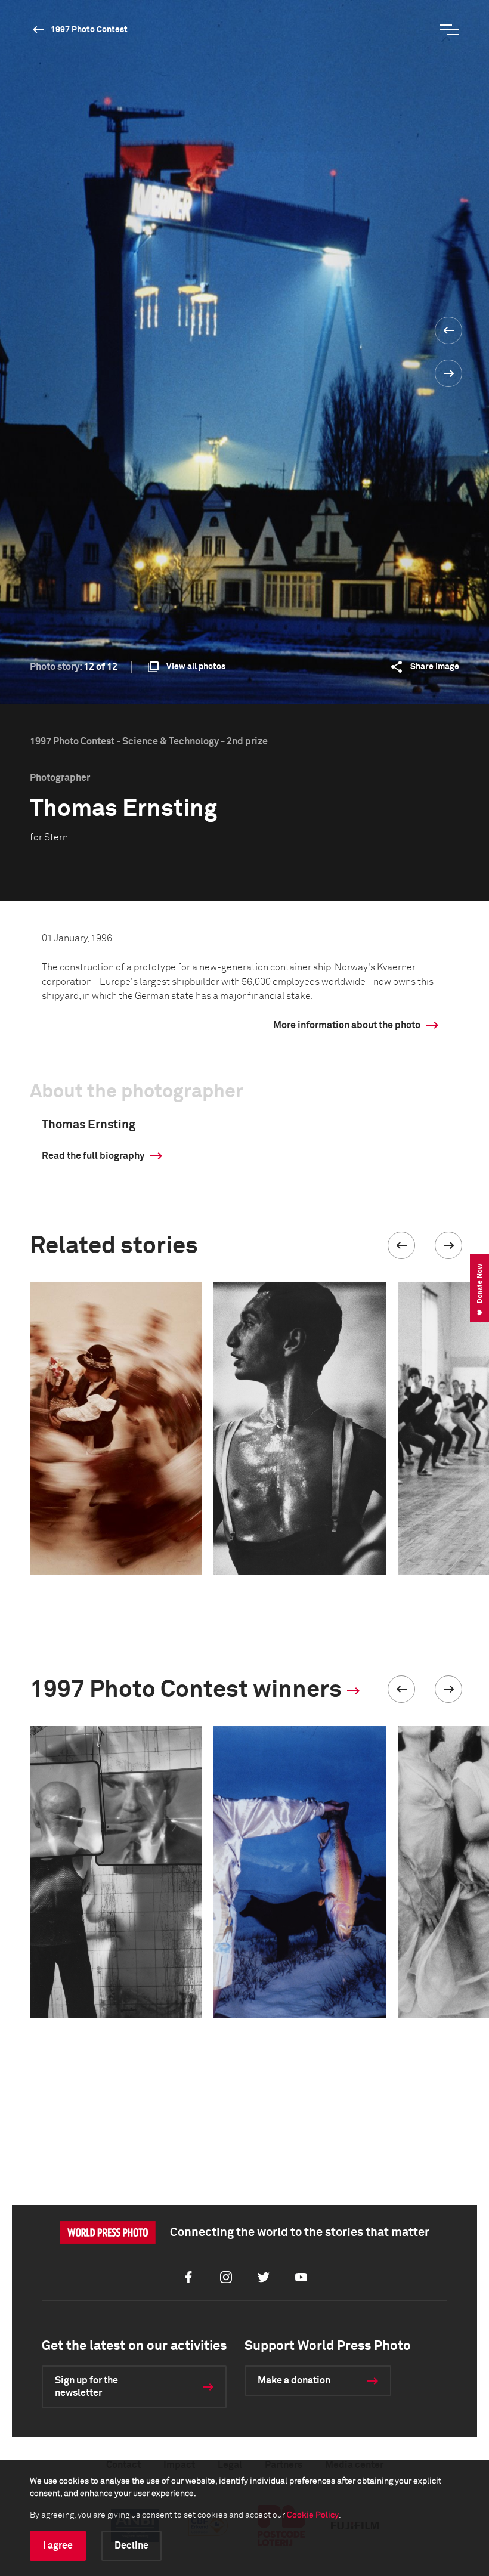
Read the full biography (93, 1156)
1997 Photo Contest (89, 30)
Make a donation (294, 2380)
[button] (401, 1245)
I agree (58, 2546)
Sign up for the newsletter (86, 2387)
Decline (131, 2546)
